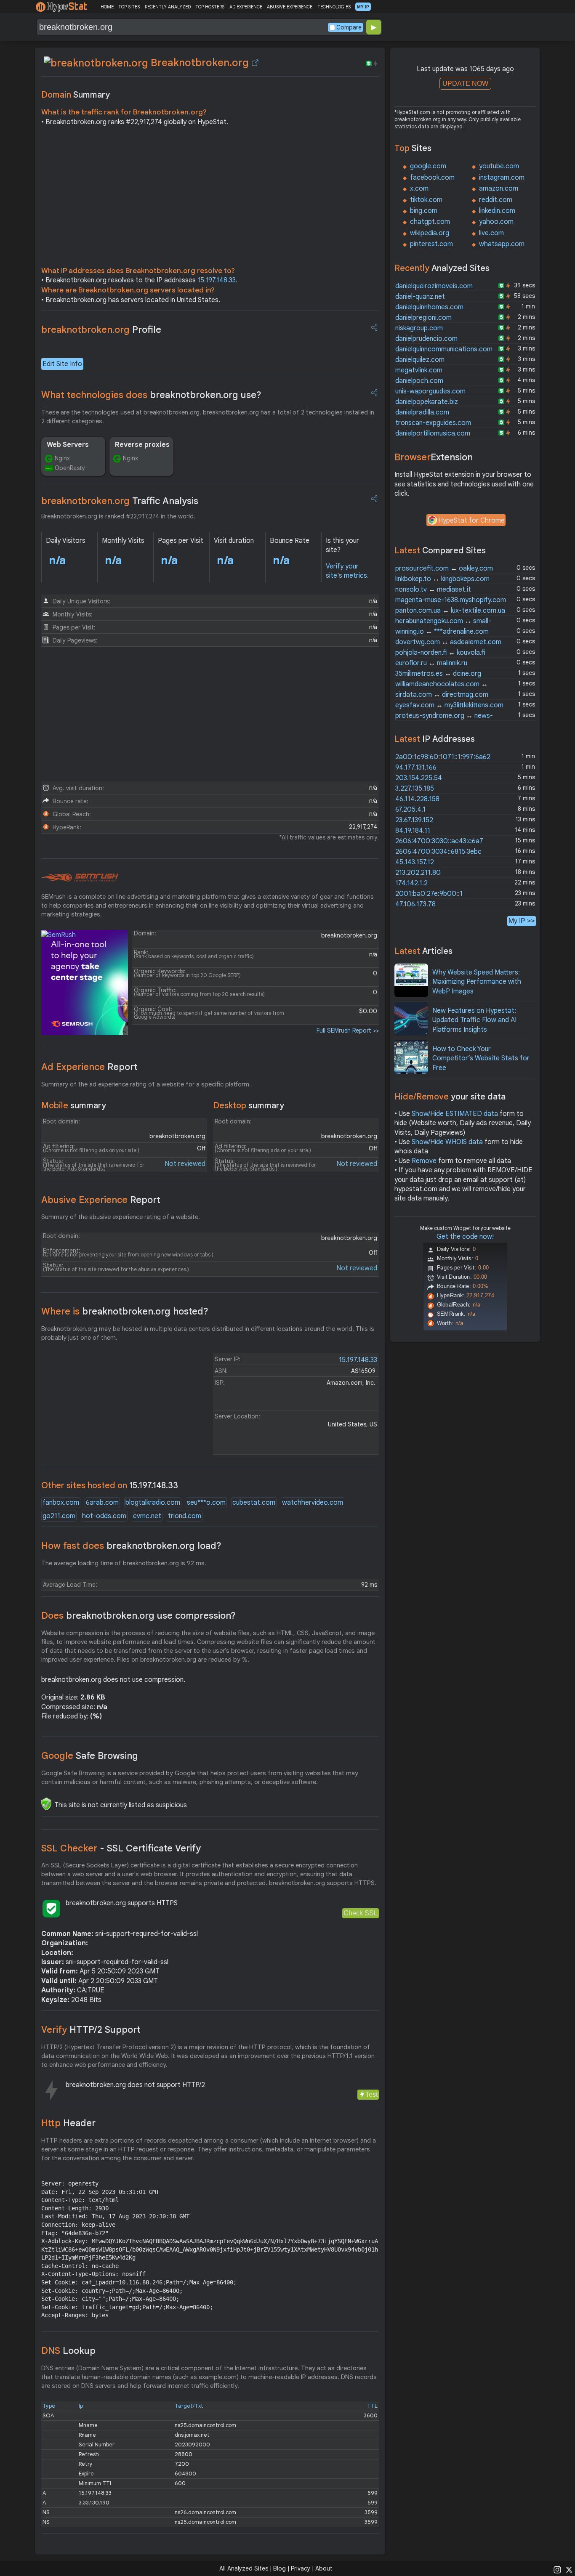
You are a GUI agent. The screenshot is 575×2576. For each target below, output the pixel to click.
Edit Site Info (62, 364)
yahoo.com (496, 222)
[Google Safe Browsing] (46, 1804)
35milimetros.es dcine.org (438, 674)
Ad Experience (89, 1067)
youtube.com (499, 166)
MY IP (363, 7)
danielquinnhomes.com (429, 307)
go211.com (59, 1516)
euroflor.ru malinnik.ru (431, 663)
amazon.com (499, 189)
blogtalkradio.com (153, 1503)
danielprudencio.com (426, 339)
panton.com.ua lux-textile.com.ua (450, 611)
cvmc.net (147, 1516)
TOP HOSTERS (210, 7)
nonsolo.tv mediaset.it (433, 590)
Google (90, 1756)
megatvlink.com (419, 370)
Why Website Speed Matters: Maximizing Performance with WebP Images (477, 982)
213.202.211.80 (418, 873)
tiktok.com (426, 200)
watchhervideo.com (313, 1503)
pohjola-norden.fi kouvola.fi (440, 653)
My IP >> (522, 921)
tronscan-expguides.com (433, 423)
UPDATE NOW (465, 84)
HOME (107, 7)
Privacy (301, 2568)
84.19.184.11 (413, 831)
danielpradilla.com (422, 412)
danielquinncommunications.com (444, 349)
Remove (424, 1161)
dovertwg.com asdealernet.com (448, 642)
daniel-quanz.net (420, 297)
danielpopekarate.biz (427, 402)
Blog (280, 2568)
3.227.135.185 (415, 789)
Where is (125, 1311)
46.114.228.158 (417, 799)
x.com (419, 189)
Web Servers (68, 445)
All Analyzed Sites (244, 2568)
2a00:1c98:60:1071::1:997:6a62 (443, 757)
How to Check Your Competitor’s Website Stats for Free (481, 1058)
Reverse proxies (142, 445)
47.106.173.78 (415, 904)
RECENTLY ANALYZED (168, 7)
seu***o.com (206, 1503)
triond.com (185, 1516)
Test (371, 2094)
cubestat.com (254, 1503)
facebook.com (432, 178)
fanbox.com (61, 1503)
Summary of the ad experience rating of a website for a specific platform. (146, 1084)
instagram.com (502, 178)
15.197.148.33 (217, 280)
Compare (349, 27)
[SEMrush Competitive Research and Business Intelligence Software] (80, 878)
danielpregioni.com (423, 318)
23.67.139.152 (414, 820)
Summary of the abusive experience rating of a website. (121, 1217)
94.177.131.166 (416, 767)
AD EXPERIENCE (246, 7)
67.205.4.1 (410, 810)
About (324, 2568)
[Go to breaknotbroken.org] (255, 63)
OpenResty (70, 468)
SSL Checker (121, 1848)
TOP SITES (129, 7)
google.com (428, 166)
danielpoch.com (419, 381)
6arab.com (102, 1503)
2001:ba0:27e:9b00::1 (429, 894)
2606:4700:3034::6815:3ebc (438, 852)
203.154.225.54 (419, 778)
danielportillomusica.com (433, 433)
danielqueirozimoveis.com (434, 286)
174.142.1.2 (411, 883)
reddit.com (496, 200)
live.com (491, 233)
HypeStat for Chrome (471, 521)
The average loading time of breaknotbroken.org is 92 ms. (124, 1563)
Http (68, 2123)
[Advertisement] (210, 199)
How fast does (131, 1546)
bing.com (424, 211)
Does (138, 1616)
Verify (91, 2030)
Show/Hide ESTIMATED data (455, 1114)
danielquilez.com (420, 360)
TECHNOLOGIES (334, 7)
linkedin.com (497, 211)
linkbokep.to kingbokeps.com (442, 579)
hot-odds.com (104, 1516)
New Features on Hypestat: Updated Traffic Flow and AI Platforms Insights (474, 1020)
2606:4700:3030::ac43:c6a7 (439, 841)
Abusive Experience (101, 1200)
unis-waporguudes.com (430, 391)
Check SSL (361, 1913)
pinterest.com (431, 244)
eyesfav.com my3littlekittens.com (449, 705)
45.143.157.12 (415, 862)
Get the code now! (465, 1237)
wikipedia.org (430, 233)
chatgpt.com (430, 222)
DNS (68, 2351)
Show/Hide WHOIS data (447, 1142)
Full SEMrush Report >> (348, 1030)
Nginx (62, 458)
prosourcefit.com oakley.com (444, 568)
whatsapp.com (502, 244)
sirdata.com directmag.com (442, 695)
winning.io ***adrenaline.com (442, 632)
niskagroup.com (419, 328)
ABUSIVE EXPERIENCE (290, 7)
